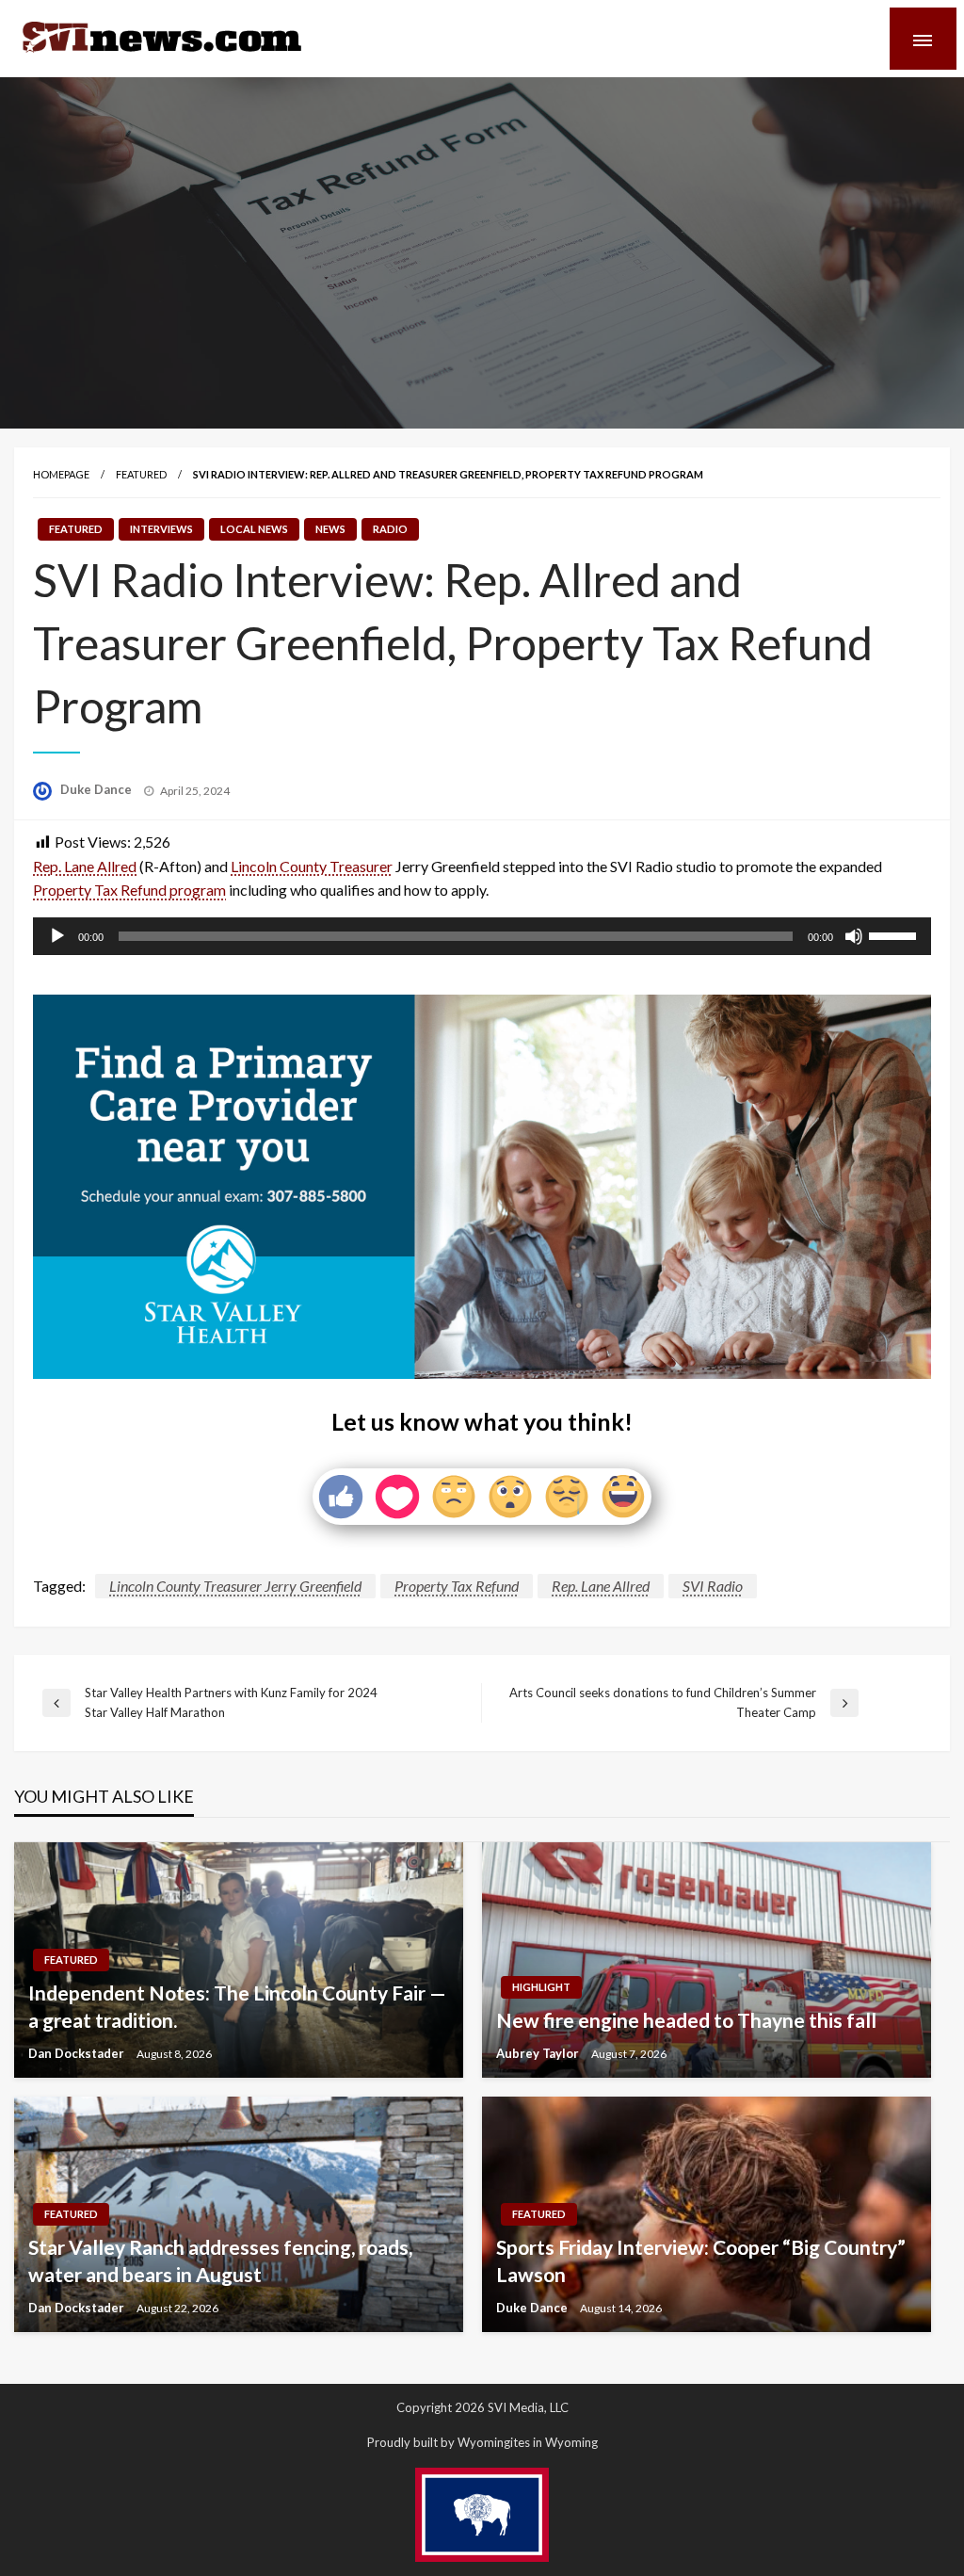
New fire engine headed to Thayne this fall (686, 2020)
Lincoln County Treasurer (312, 866)
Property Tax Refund (457, 1586)
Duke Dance (97, 789)
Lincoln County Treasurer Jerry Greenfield (235, 1586)
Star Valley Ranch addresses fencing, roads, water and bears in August (220, 2260)
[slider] (895, 934)
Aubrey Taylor (539, 2053)
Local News (254, 529)
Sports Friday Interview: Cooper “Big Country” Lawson (701, 2260)
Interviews (161, 529)
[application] (482, 936)
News (330, 529)
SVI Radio (713, 1586)
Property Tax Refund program (129, 890)
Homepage (61, 474)
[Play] (57, 936)
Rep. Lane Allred (85, 866)
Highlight (541, 1987)
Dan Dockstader (78, 2053)
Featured (141, 474)
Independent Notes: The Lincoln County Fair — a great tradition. (237, 2006)
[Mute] (854, 936)
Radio (390, 529)
